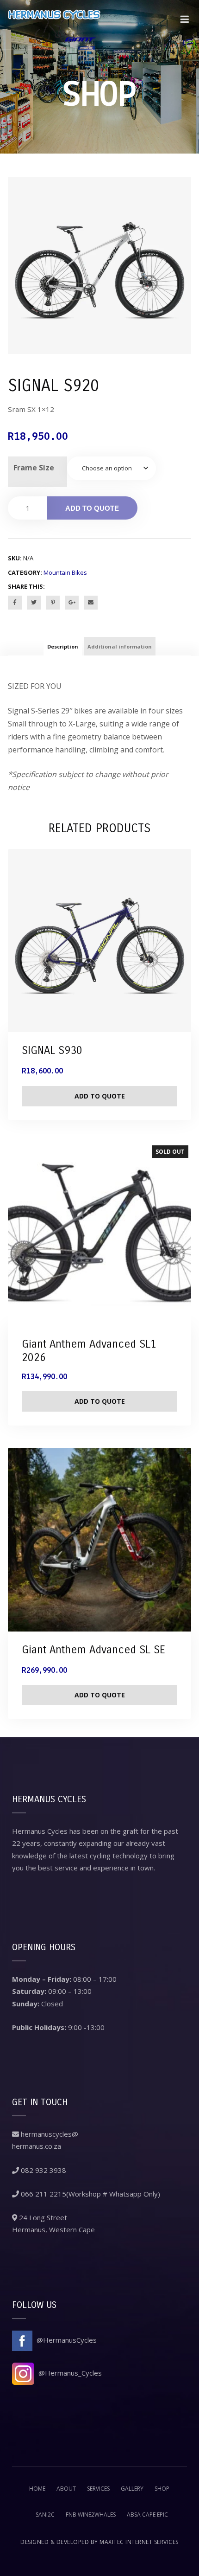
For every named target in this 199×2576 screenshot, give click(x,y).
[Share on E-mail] (91, 603)
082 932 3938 (43, 2170)
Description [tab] (63, 646)
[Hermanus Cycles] (54, 25)
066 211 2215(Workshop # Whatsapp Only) (90, 2194)
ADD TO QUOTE (92, 508)
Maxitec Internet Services (139, 2542)
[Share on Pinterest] (53, 603)
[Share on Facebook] (15, 603)
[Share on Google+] (72, 603)
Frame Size (34, 468)
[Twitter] (34, 603)
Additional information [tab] (120, 646)
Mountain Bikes (65, 572)
